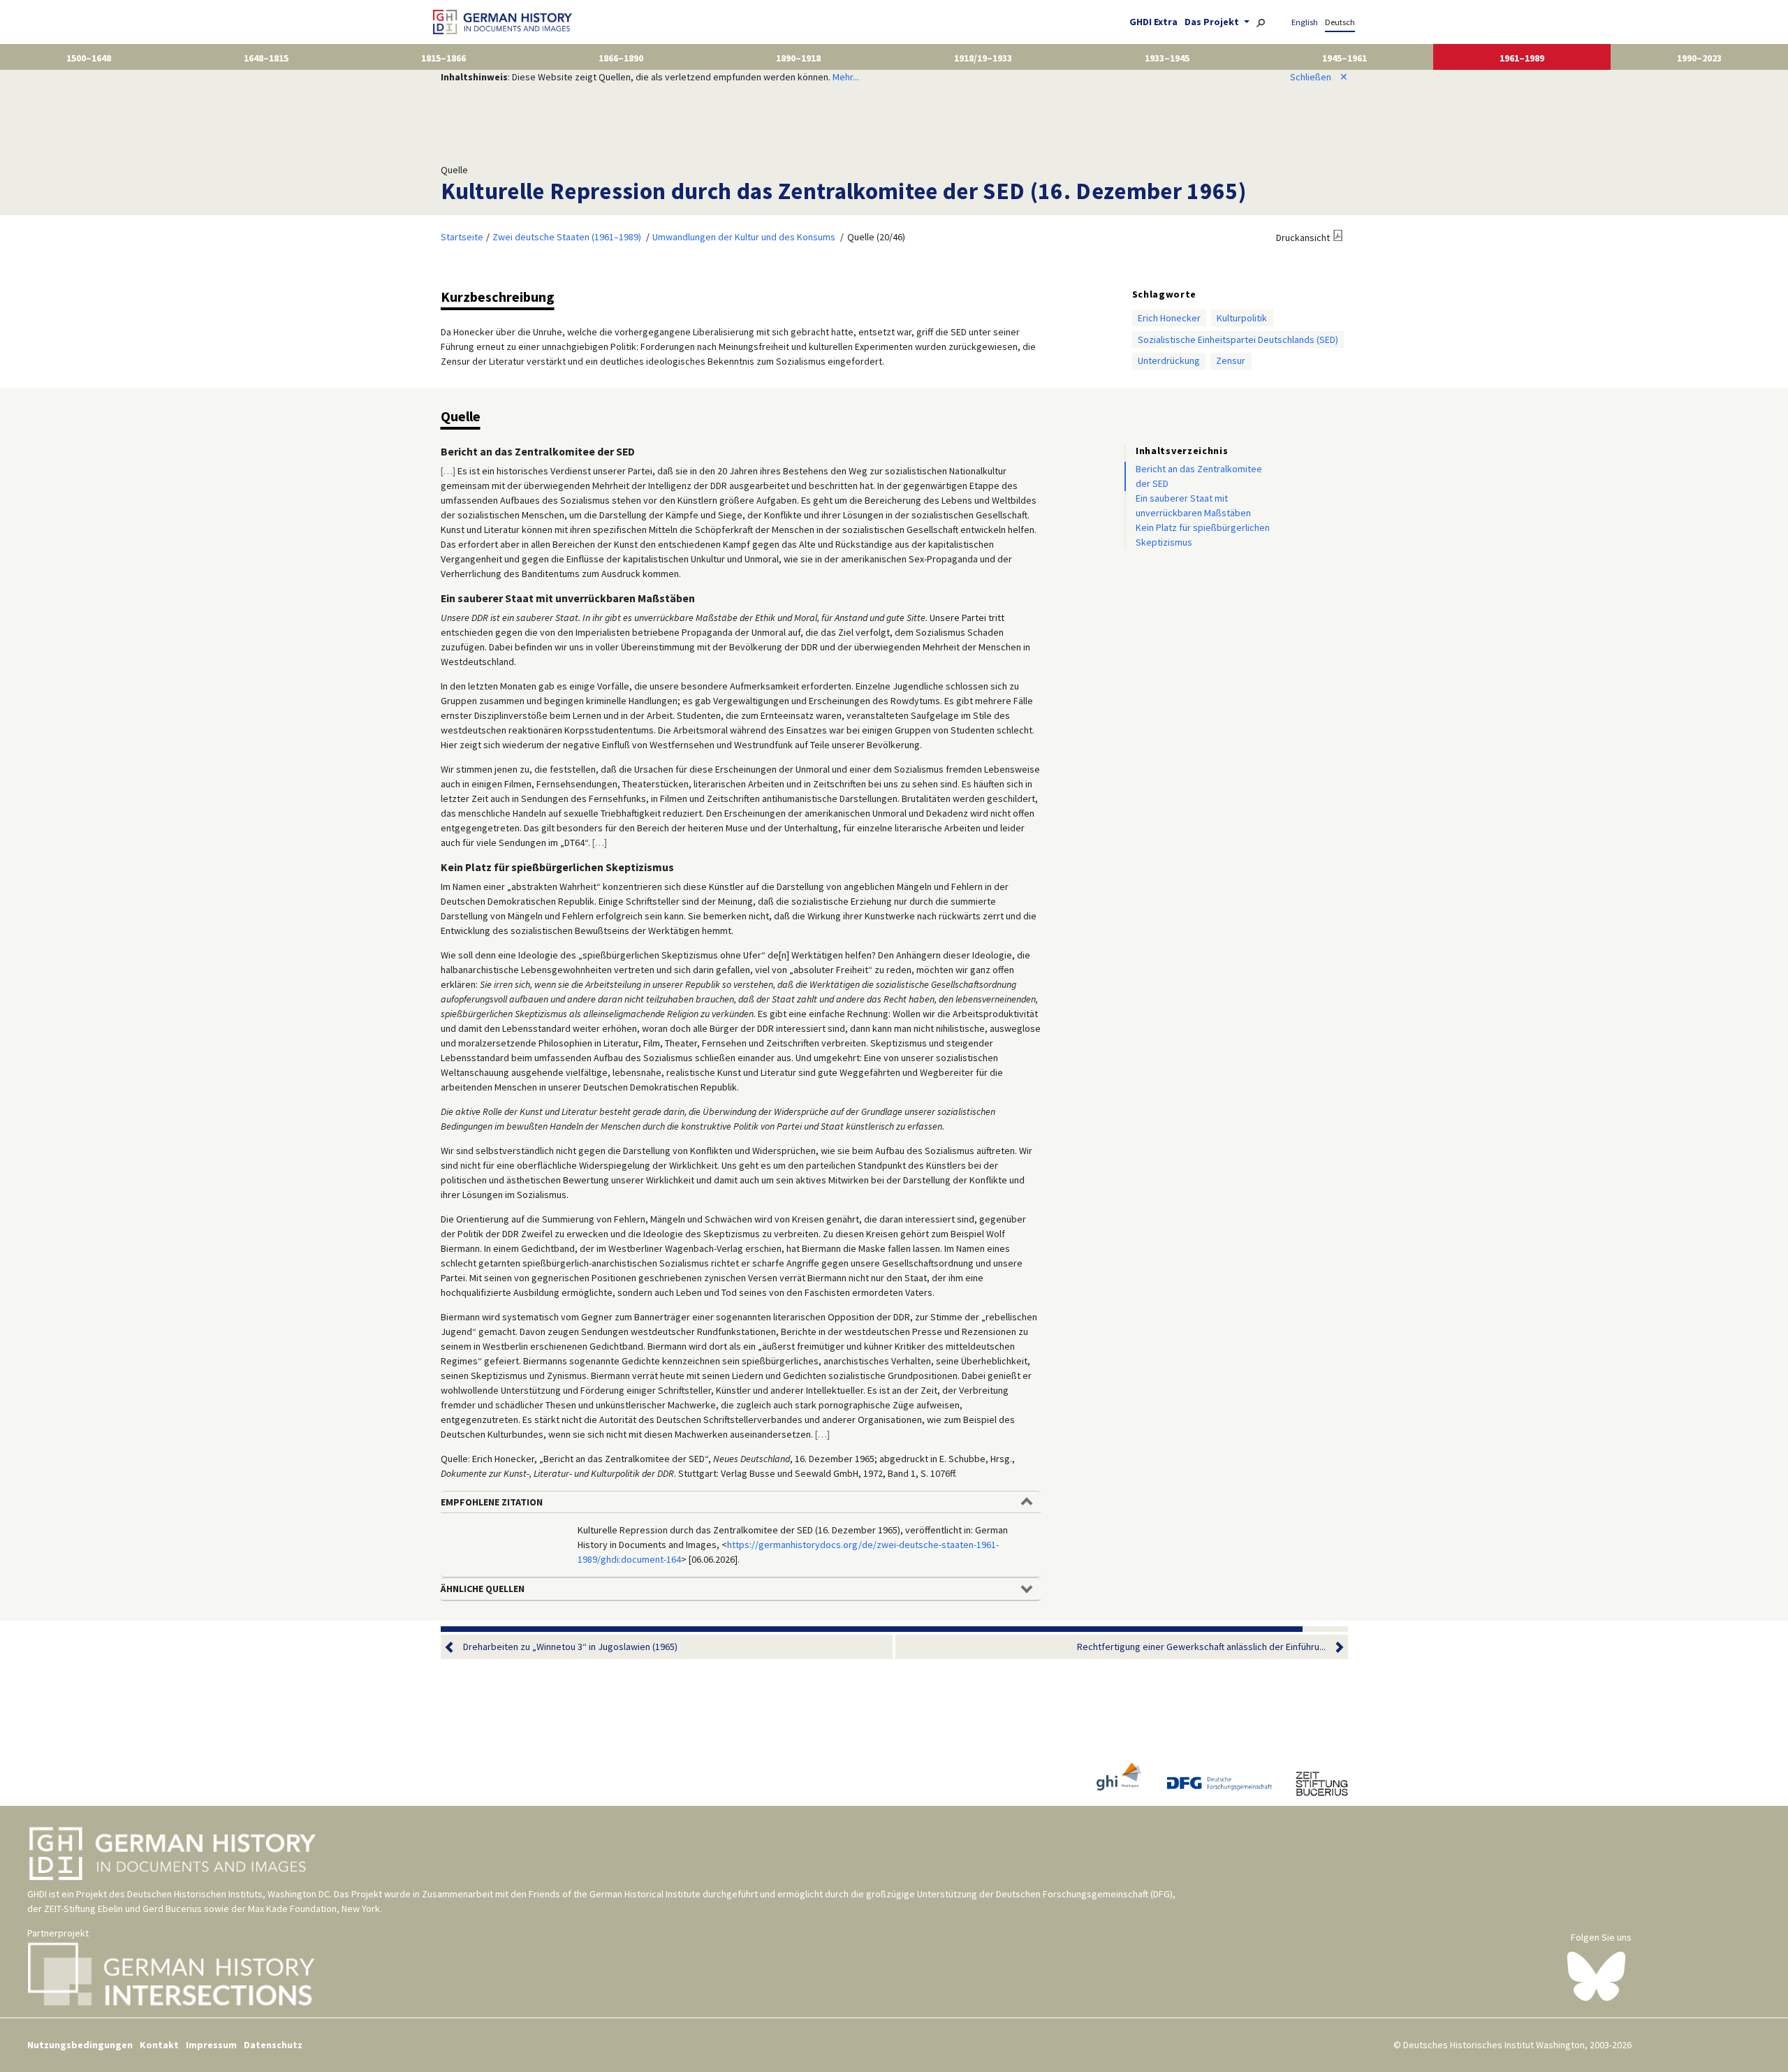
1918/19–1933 (983, 58)
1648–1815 (266, 58)
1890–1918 (798, 58)
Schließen (1319, 77)
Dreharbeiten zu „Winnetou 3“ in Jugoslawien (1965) (570, 1647)
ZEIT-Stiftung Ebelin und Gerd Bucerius (123, 1909)
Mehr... (846, 77)
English (1305, 22)
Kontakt (159, 2045)
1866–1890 (621, 58)
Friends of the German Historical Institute (615, 1894)
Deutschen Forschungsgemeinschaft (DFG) (1084, 1894)
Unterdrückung (1169, 360)
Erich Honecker (1169, 318)
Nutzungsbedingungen (80, 2045)
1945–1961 (1344, 58)
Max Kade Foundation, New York (314, 1909)
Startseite (462, 237)
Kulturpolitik (1242, 318)
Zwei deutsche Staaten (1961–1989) (567, 237)
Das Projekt (1213, 22)
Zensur (1231, 360)
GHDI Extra (1153, 22)
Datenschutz (273, 2045)
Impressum (211, 2045)
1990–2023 (1699, 58)
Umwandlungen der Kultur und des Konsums (744, 237)
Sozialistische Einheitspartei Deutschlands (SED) (1238, 340)
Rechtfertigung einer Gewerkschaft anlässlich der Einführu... (1201, 1647)
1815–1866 (444, 58)
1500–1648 (89, 58)
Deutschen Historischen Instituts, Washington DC (228, 1894)
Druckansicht (1303, 238)
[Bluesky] (1596, 1976)
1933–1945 (1167, 58)
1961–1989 (1522, 58)
